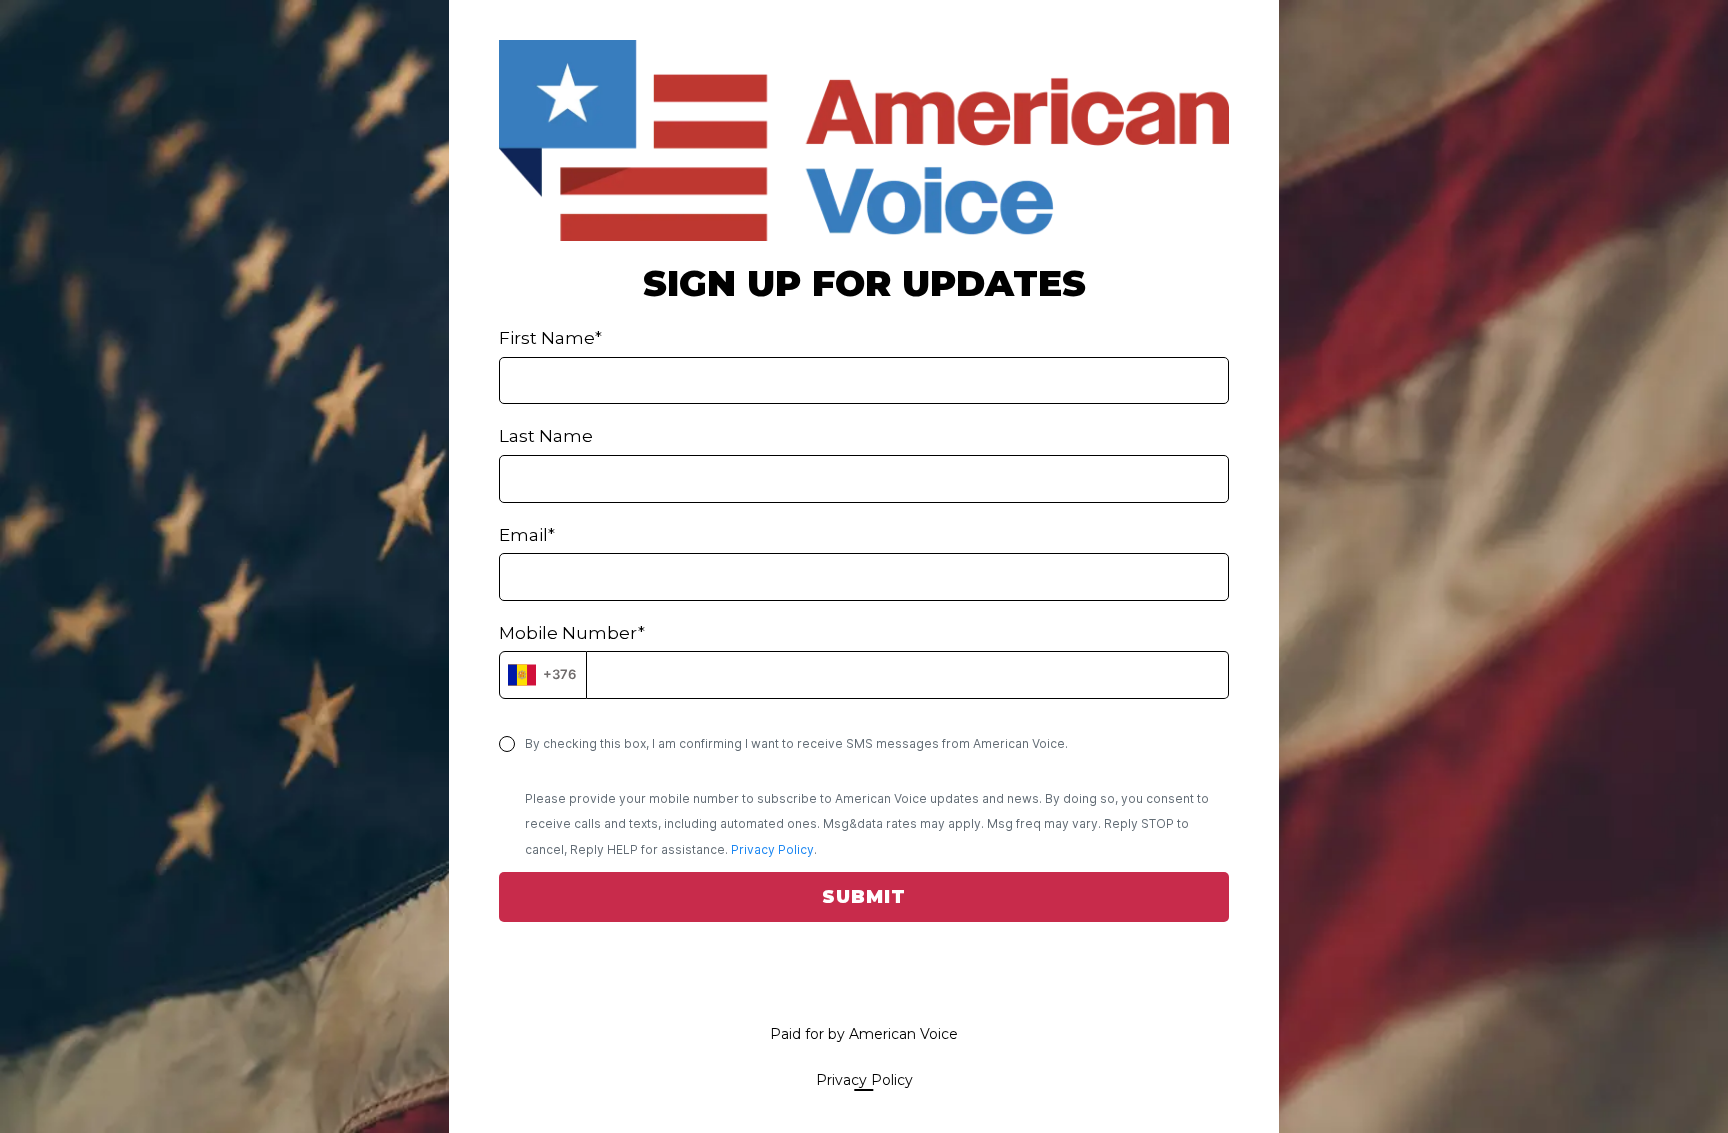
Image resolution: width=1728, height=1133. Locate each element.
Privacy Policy (772, 849)
